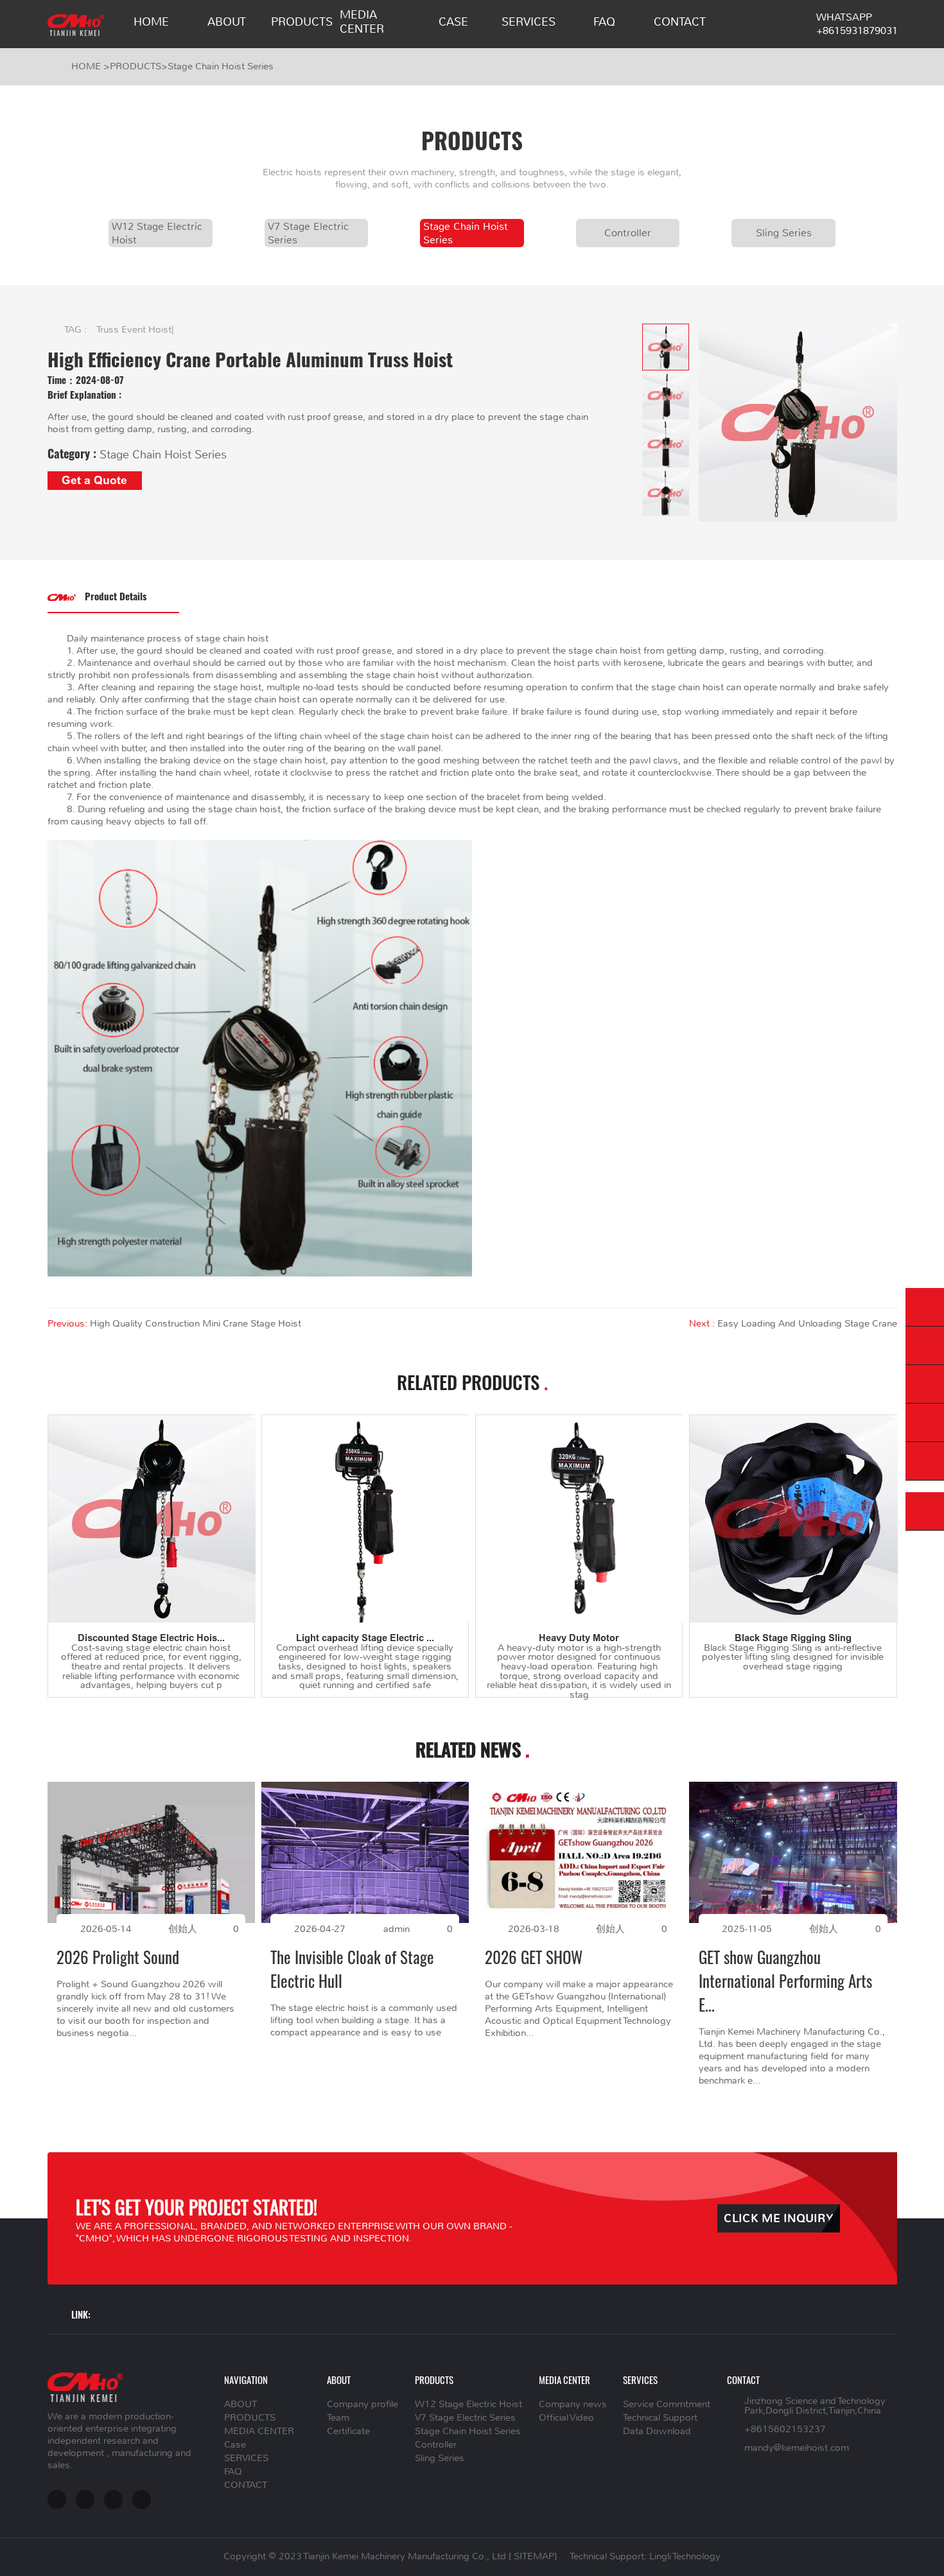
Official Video (566, 2418)
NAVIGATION (246, 2380)
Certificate (348, 2431)
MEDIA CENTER (362, 22)
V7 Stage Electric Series (308, 233)
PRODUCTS (302, 22)
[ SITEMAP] (533, 2556)
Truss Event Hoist (134, 330)
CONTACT (680, 22)
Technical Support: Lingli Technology (645, 2556)
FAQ (604, 22)
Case (453, 22)
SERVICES (529, 22)
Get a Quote (94, 480)
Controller (628, 233)
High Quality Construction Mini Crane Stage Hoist (196, 1324)
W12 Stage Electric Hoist (157, 233)
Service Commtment (667, 2404)
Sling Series (784, 233)
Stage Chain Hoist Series (221, 66)
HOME (151, 22)
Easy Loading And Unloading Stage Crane (807, 1324)
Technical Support (660, 2418)
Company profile (363, 2404)
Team (338, 2418)
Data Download (657, 2431)
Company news (573, 2404)
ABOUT (227, 22)
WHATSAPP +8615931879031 (857, 24)
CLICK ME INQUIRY (779, 2219)
